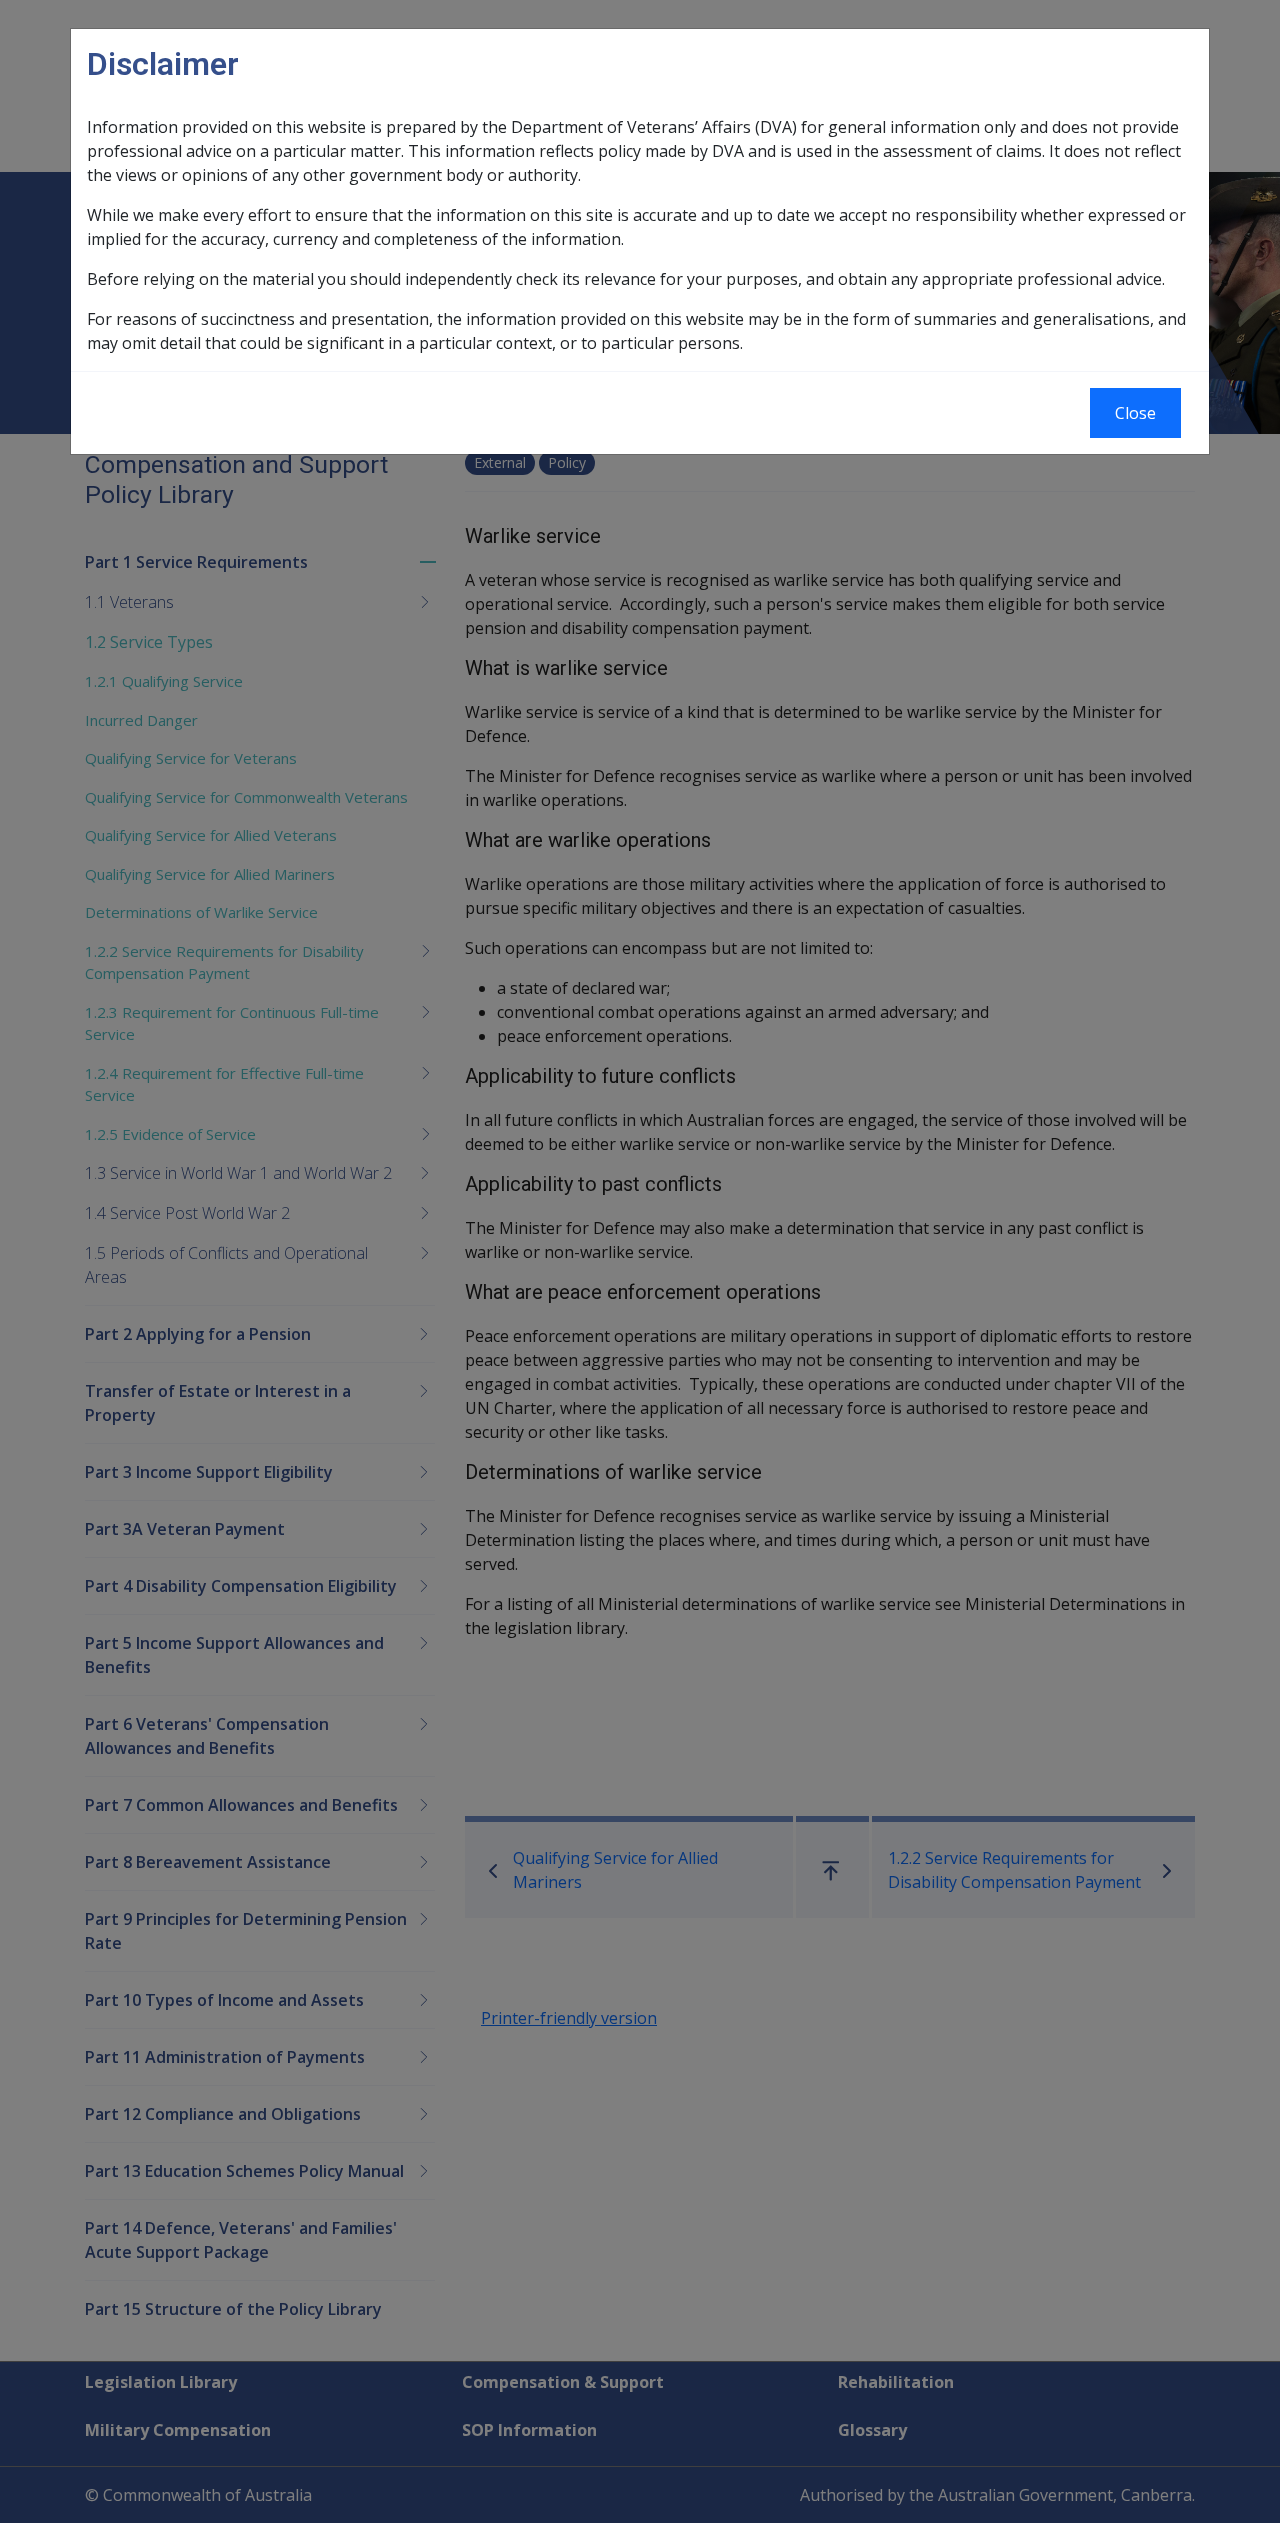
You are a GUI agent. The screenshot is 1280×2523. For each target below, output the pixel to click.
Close (1135, 413)
